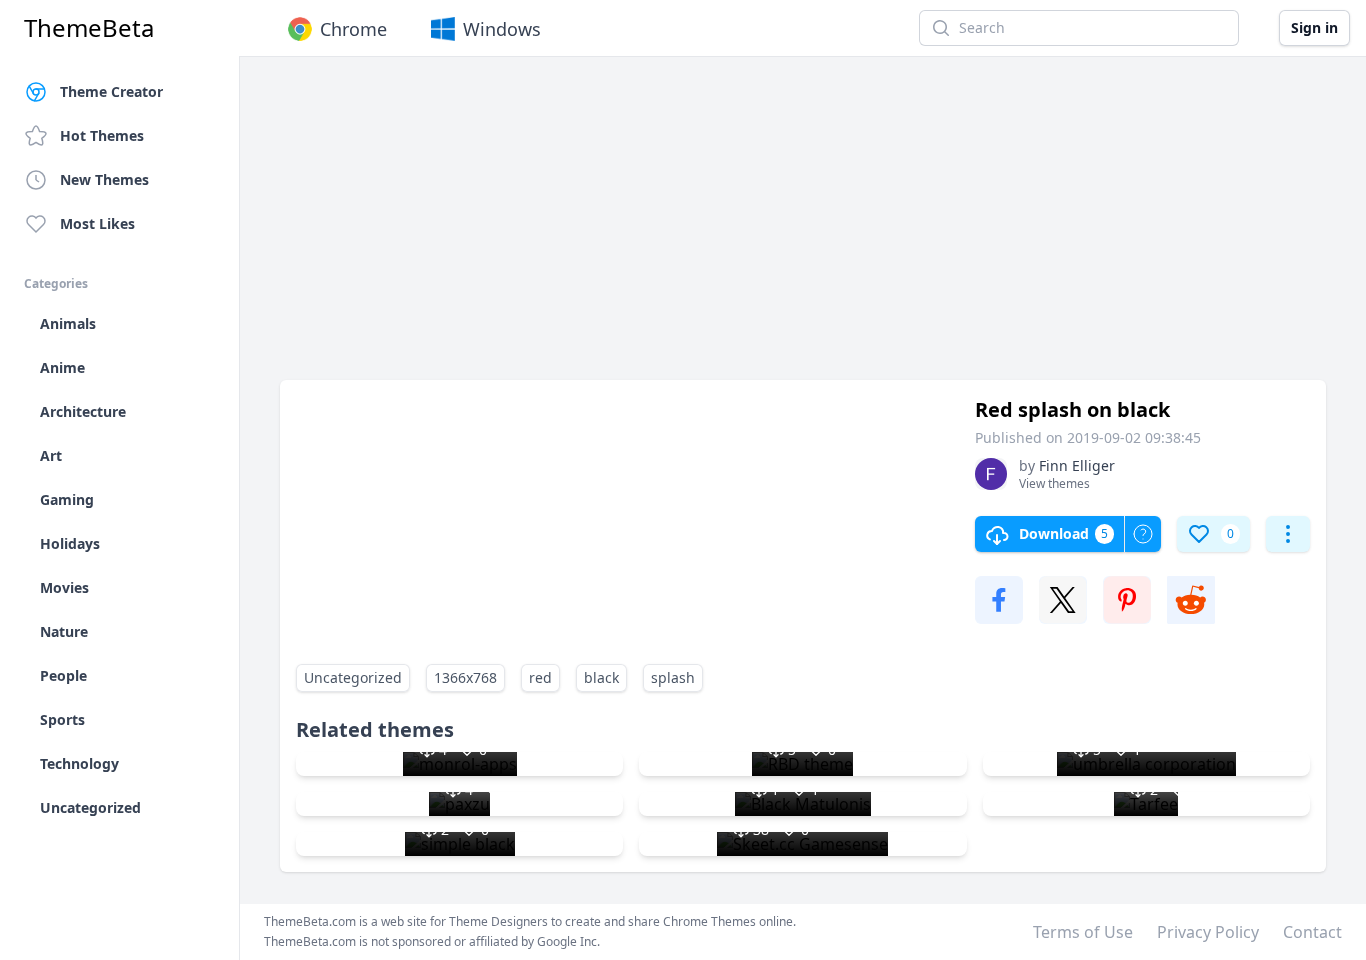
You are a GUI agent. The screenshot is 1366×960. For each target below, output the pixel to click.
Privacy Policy (1208, 932)
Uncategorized (353, 677)
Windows (502, 29)
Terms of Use (1083, 932)
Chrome (353, 29)
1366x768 (465, 677)
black (601, 677)
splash (673, 677)
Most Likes (97, 223)
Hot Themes (102, 135)
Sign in (1314, 27)
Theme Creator (111, 91)
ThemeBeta (89, 28)
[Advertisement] (803, 228)
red (540, 677)
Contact (1312, 932)
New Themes (104, 179)
